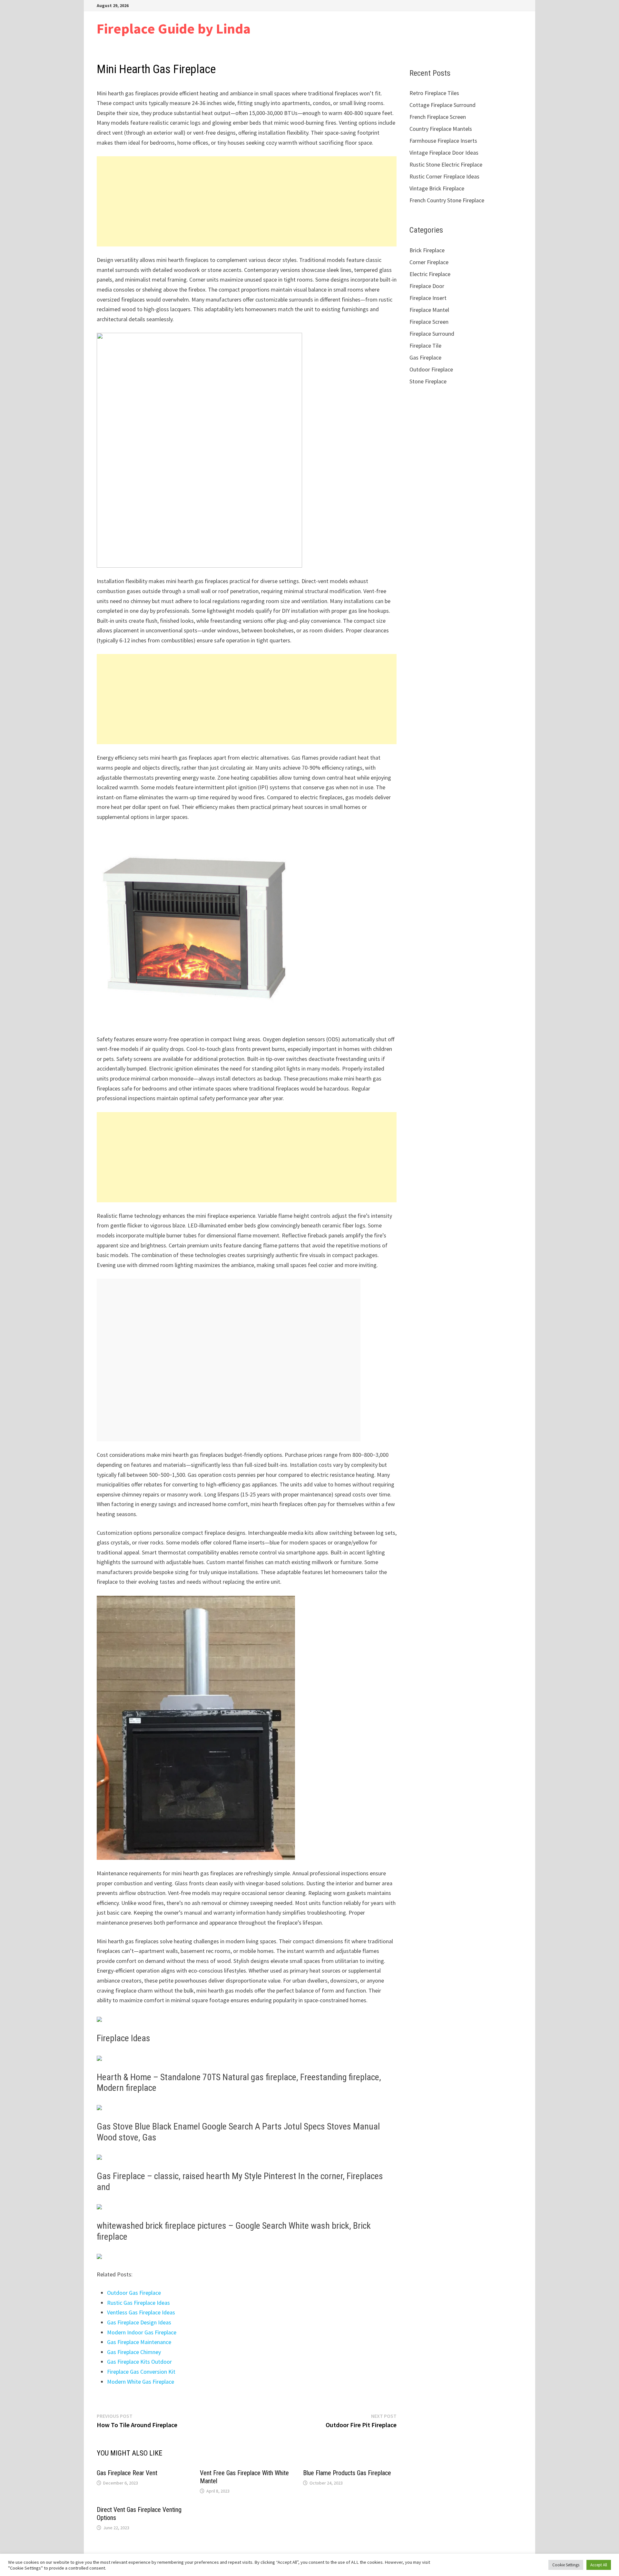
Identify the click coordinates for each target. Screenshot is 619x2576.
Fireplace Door (427, 286)
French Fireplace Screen (438, 117)
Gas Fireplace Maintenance (139, 2342)
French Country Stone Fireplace (447, 200)
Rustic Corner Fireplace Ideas (444, 176)
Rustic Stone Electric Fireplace (446, 164)
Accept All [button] (599, 2565)
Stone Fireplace (428, 381)
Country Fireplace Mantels (441, 129)
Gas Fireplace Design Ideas (139, 2322)
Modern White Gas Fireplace (141, 2382)
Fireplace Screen (429, 322)
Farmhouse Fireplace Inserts (443, 141)
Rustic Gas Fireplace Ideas (138, 2303)
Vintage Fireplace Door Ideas (444, 153)
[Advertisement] (247, 201)
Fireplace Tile (425, 346)
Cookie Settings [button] (566, 2565)
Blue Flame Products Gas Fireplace (347, 2473)
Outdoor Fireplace (431, 369)
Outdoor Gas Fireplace (134, 2293)
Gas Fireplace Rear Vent (127, 2473)
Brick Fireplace (427, 250)
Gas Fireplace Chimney (134, 2352)
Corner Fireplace (429, 262)
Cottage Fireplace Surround (442, 105)
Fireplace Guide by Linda (174, 29)
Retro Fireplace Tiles (434, 93)
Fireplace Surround (432, 334)
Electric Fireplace (430, 274)
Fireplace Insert (428, 298)
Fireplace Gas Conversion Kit (141, 2372)
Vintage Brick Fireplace (437, 188)
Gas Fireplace (425, 357)
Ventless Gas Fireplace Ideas (141, 2312)
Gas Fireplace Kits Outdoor (139, 2362)
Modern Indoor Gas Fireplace (142, 2332)
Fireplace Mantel (429, 310)
